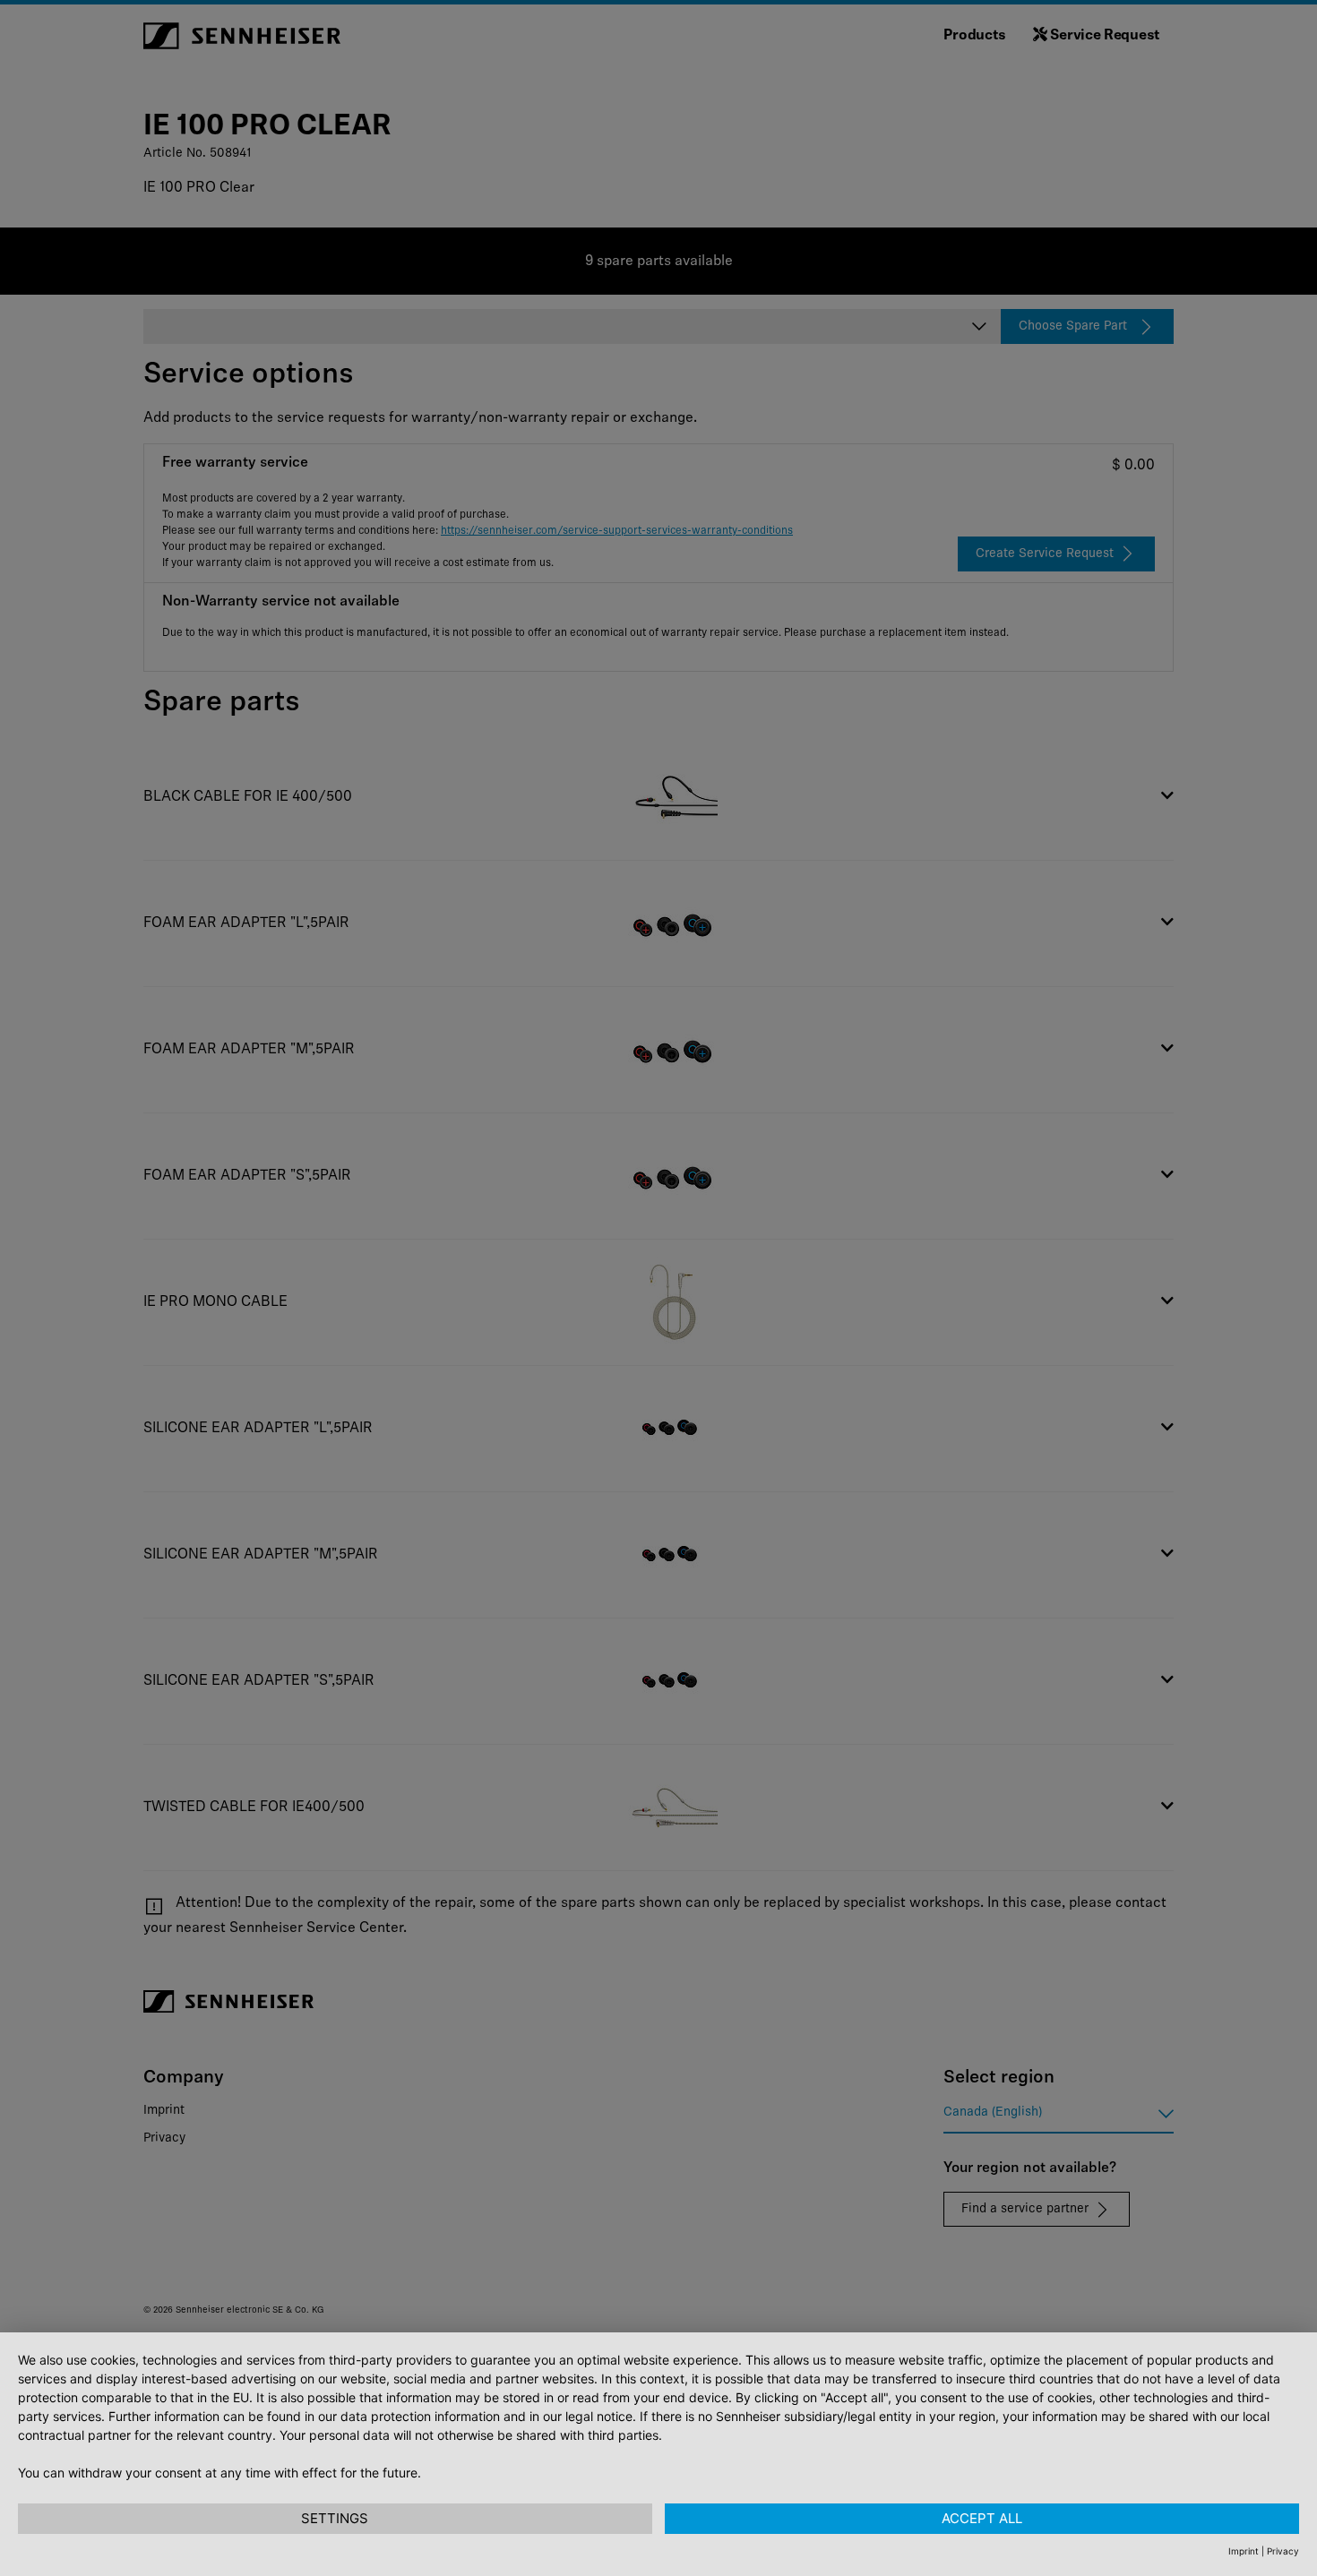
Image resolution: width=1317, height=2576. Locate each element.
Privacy (1283, 2551)
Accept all (982, 2518)
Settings (335, 2518)
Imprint (1244, 2551)
